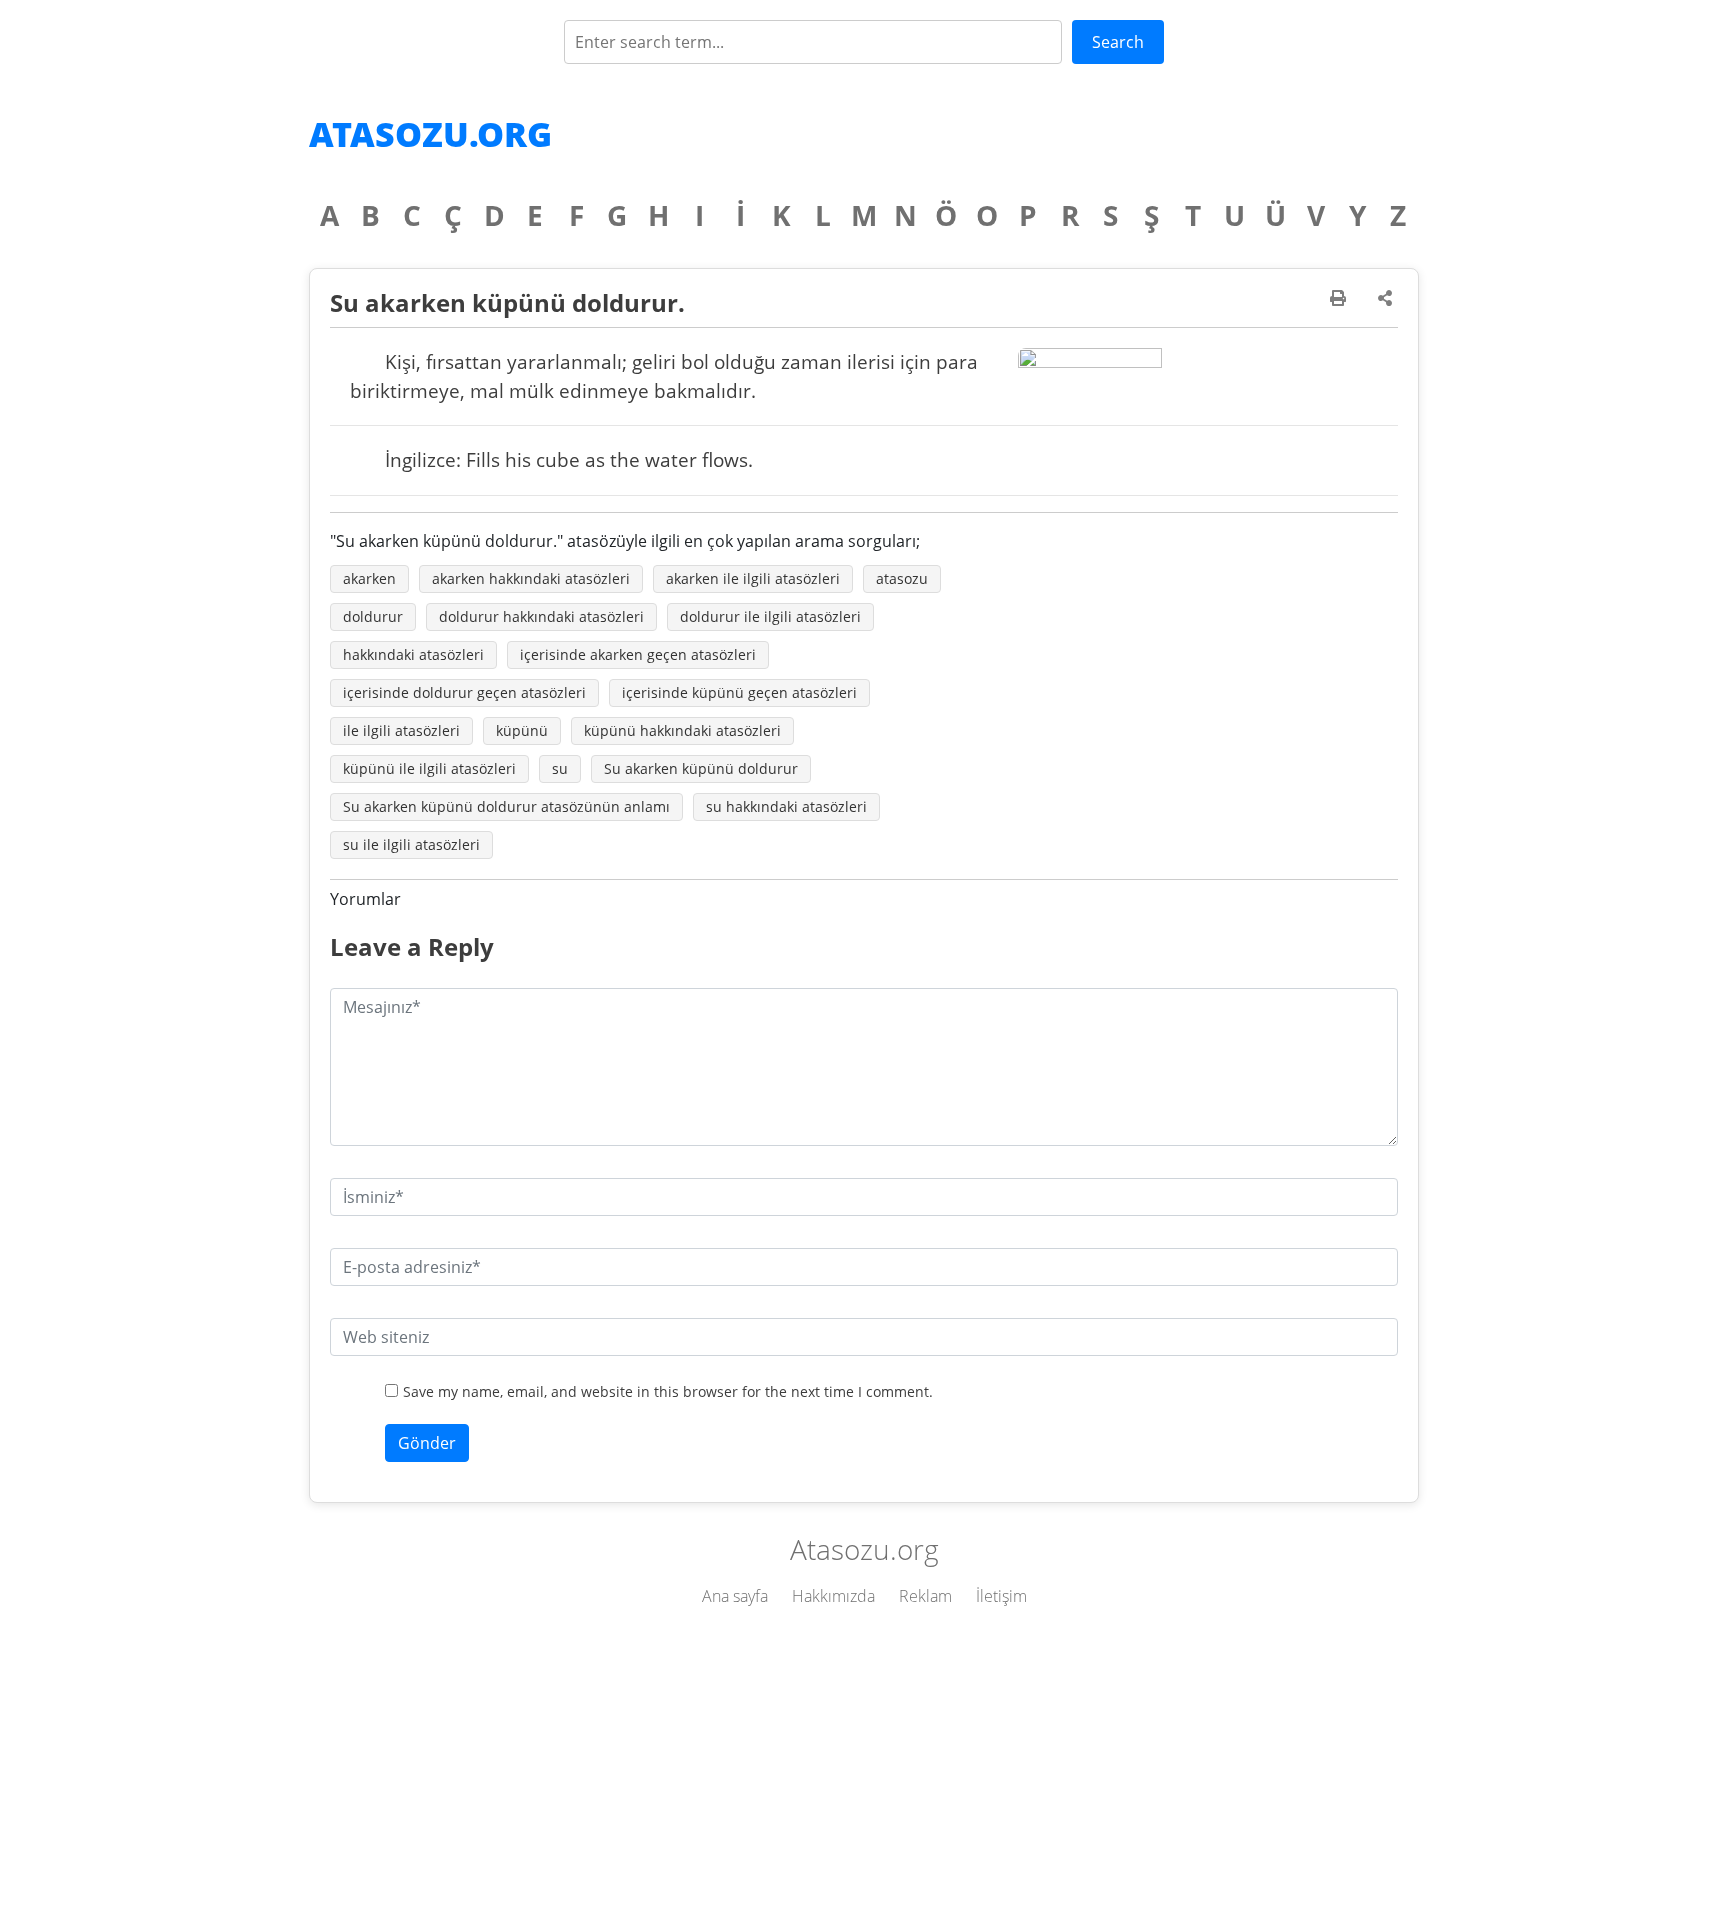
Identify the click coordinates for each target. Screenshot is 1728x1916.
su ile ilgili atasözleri (411, 844)
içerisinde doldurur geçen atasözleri (464, 692)
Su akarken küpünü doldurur (701, 768)
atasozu (902, 578)
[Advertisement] (864, 1766)
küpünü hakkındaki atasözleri (682, 730)
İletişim (1001, 1596)
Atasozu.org (430, 134)
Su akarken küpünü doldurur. (507, 302)
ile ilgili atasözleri (401, 730)
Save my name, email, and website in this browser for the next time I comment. (668, 1391)
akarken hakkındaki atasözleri (531, 578)
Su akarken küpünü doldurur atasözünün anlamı (506, 806)
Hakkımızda (833, 1596)
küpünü (522, 730)
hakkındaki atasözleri (413, 654)
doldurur (373, 616)
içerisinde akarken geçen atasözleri (638, 654)
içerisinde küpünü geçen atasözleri (739, 692)
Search (1118, 42)
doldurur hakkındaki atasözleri (541, 616)
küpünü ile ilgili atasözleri (429, 768)
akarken (369, 578)
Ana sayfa (735, 1596)
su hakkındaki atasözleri (786, 806)
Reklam (925, 1596)
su (560, 768)
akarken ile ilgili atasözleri (753, 578)
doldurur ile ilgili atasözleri (770, 616)
